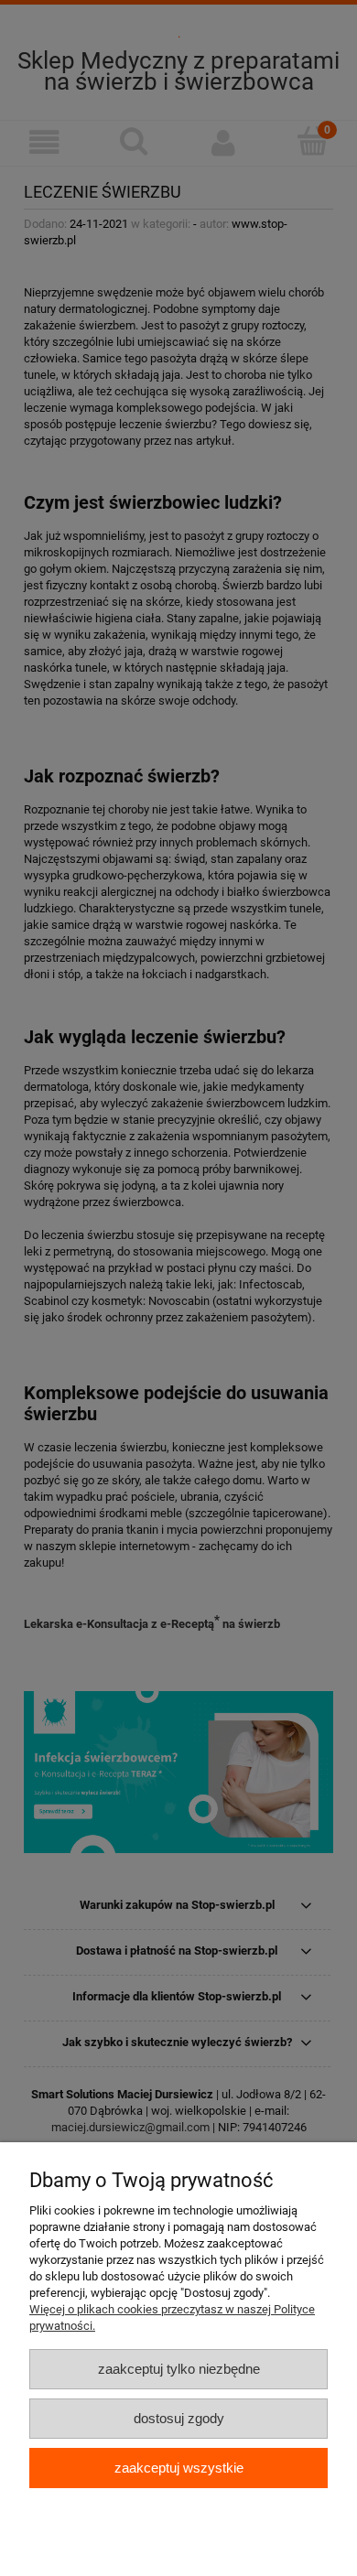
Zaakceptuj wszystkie (179, 2468)
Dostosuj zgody (179, 2418)
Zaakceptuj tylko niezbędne (179, 2369)
